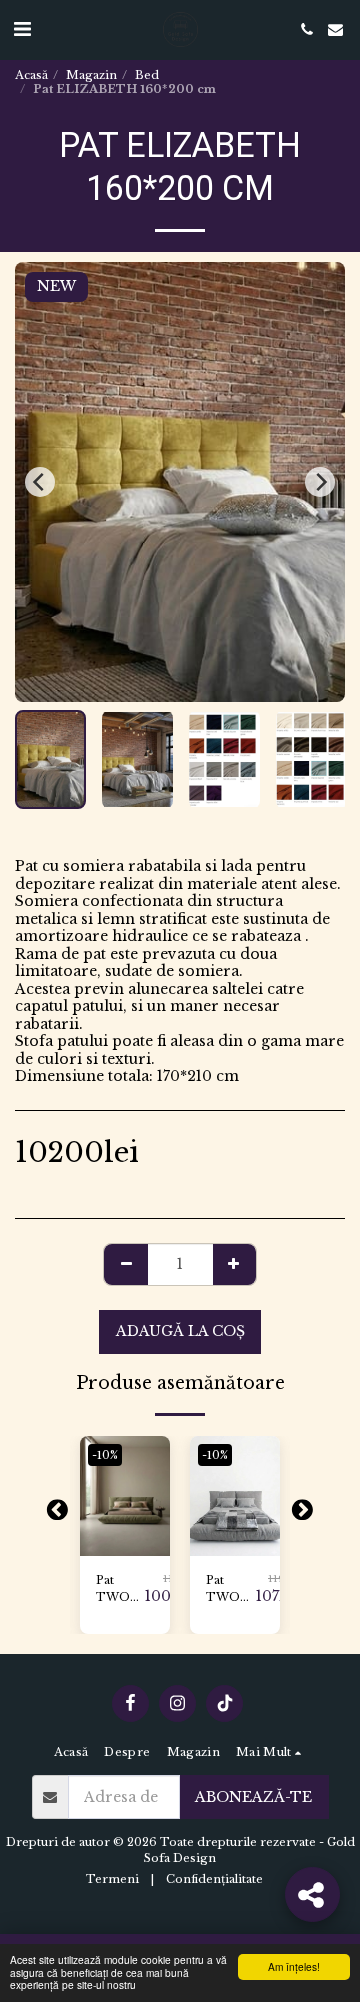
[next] (320, 482)
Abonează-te (253, 1797)
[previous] (40, 482)
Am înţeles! (294, 1966)
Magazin (91, 75)
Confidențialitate (214, 1879)
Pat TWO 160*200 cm (231, 1589)
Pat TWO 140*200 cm (120, 1589)
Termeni (112, 1879)
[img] (125, 1496)
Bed (147, 75)
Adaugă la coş (127, 1541)
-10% (105, 1455)
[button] (22, 29)
